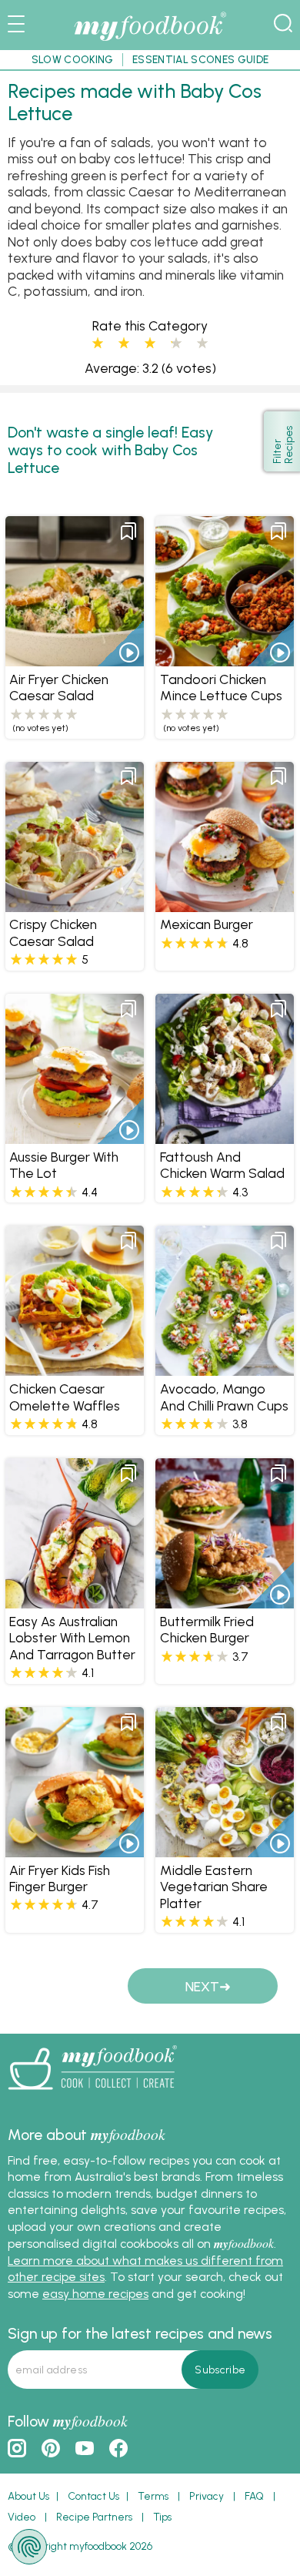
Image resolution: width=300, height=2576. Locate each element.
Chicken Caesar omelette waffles (65, 1397)
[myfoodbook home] (150, 41)
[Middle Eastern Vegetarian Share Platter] (225, 1849)
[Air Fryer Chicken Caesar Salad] (75, 659)
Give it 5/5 (202, 344)
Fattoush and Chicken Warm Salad (222, 1165)
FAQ (254, 2496)
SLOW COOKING (73, 59)
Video (22, 2517)
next (202, 1986)
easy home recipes (95, 2294)
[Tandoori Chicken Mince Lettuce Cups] (225, 659)
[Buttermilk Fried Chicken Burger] (225, 1600)
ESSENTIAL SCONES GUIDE (200, 59)
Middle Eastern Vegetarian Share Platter (214, 1887)
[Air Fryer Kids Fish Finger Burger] (75, 1849)
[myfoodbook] (92, 2095)
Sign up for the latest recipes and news (140, 2333)
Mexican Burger (207, 924)
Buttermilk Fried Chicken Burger (207, 1629)
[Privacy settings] (29, 2547)
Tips (162, 2517)
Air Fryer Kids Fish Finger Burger (60, 1878)
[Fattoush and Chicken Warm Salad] (225, 1137)
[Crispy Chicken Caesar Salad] (75, 904)
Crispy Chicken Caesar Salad (53, 932)
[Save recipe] (128, 532)
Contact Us (93, 2496)
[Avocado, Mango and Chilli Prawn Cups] (225, 1368)
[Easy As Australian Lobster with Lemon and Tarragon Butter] (75, 1600)
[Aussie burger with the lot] (75, 1137)
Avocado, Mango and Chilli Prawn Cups (224, 1397)
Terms (153, 2496)
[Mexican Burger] (225, 904)
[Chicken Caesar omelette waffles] (75, 1368)
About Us (28, 2496)
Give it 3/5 (150, 344)
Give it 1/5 (98, 344)
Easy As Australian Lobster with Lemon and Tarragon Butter (72, 1638)
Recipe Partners (94, 2517)
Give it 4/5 (172, 344)
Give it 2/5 (124, 344)
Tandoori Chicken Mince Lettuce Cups (221, 687)
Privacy (207, 2496)
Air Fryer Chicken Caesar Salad (59, 687)
